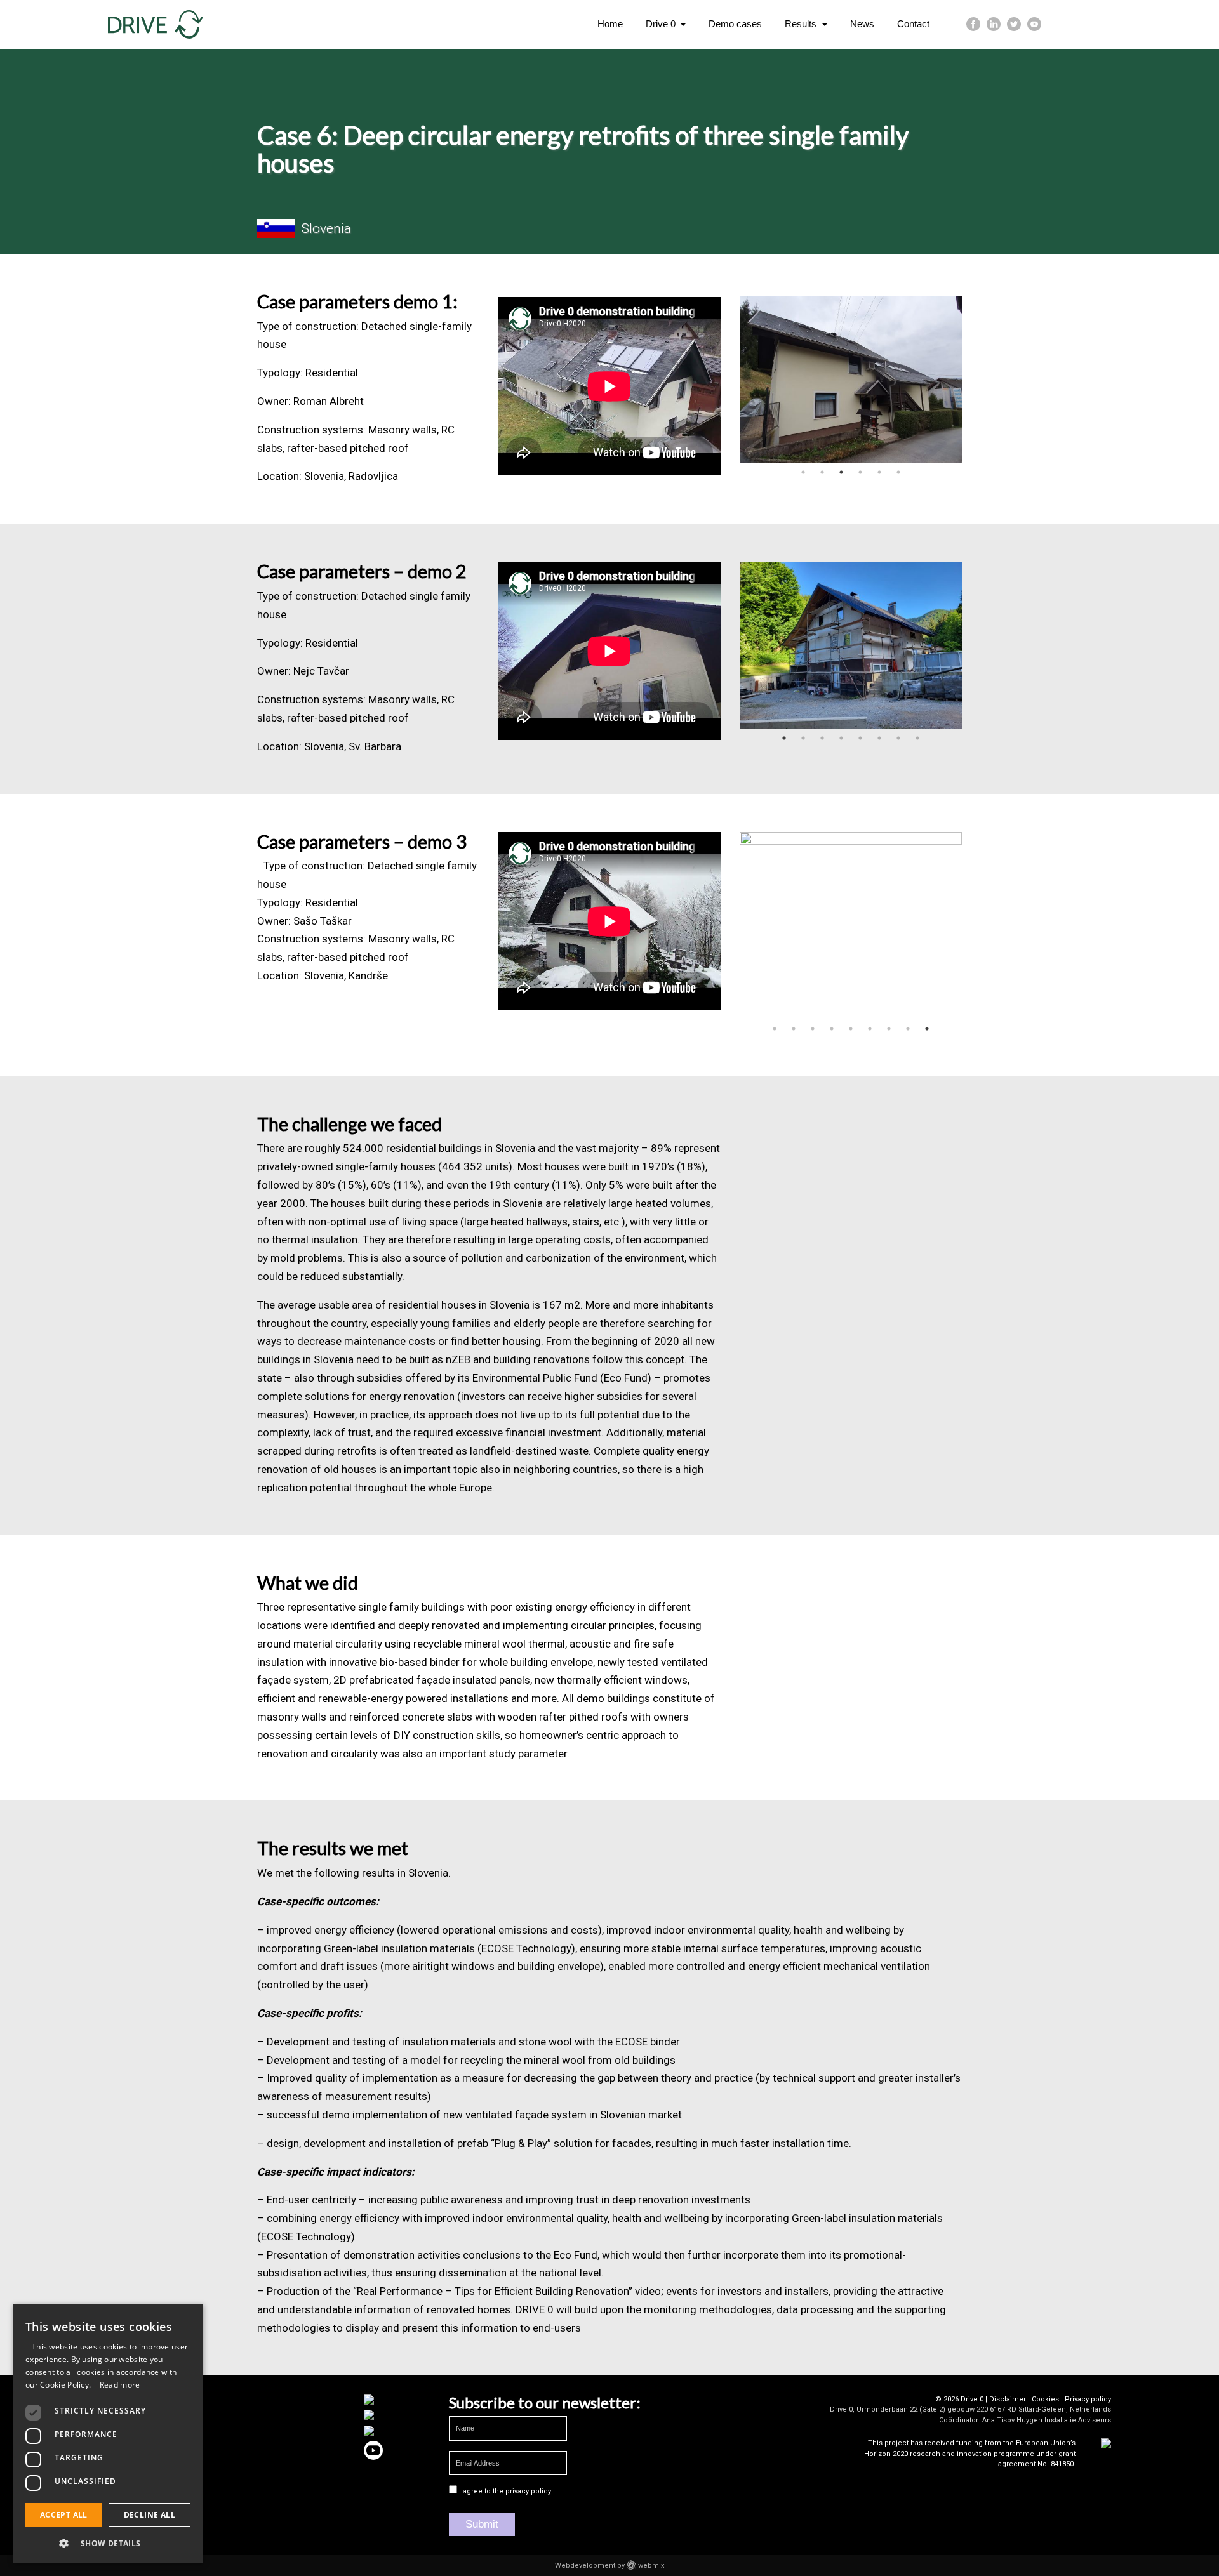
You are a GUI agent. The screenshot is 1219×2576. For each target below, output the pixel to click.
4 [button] (860, 472)
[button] (108, 2543)
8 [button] (917, 738)
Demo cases (735, 24)
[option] (851, 379)
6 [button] (898, 472)
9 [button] (927, 1029)
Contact (913, 24)
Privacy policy (1088, 2399)
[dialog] (108, 2434)
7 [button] (898, 738)
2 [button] (822, 472)
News (862, 24)
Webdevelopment (585, 2566)
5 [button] (879, 472)
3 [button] (841, 472)
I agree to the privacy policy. (506, 2491)
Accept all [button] (64, 2515)
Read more (120, 2385)
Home (610, 24)
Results (802, 24)
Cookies (1045, 2399)
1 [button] (803, 472)
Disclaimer (1008, 2399)
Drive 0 (662, 24)
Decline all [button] (150, 2515)
